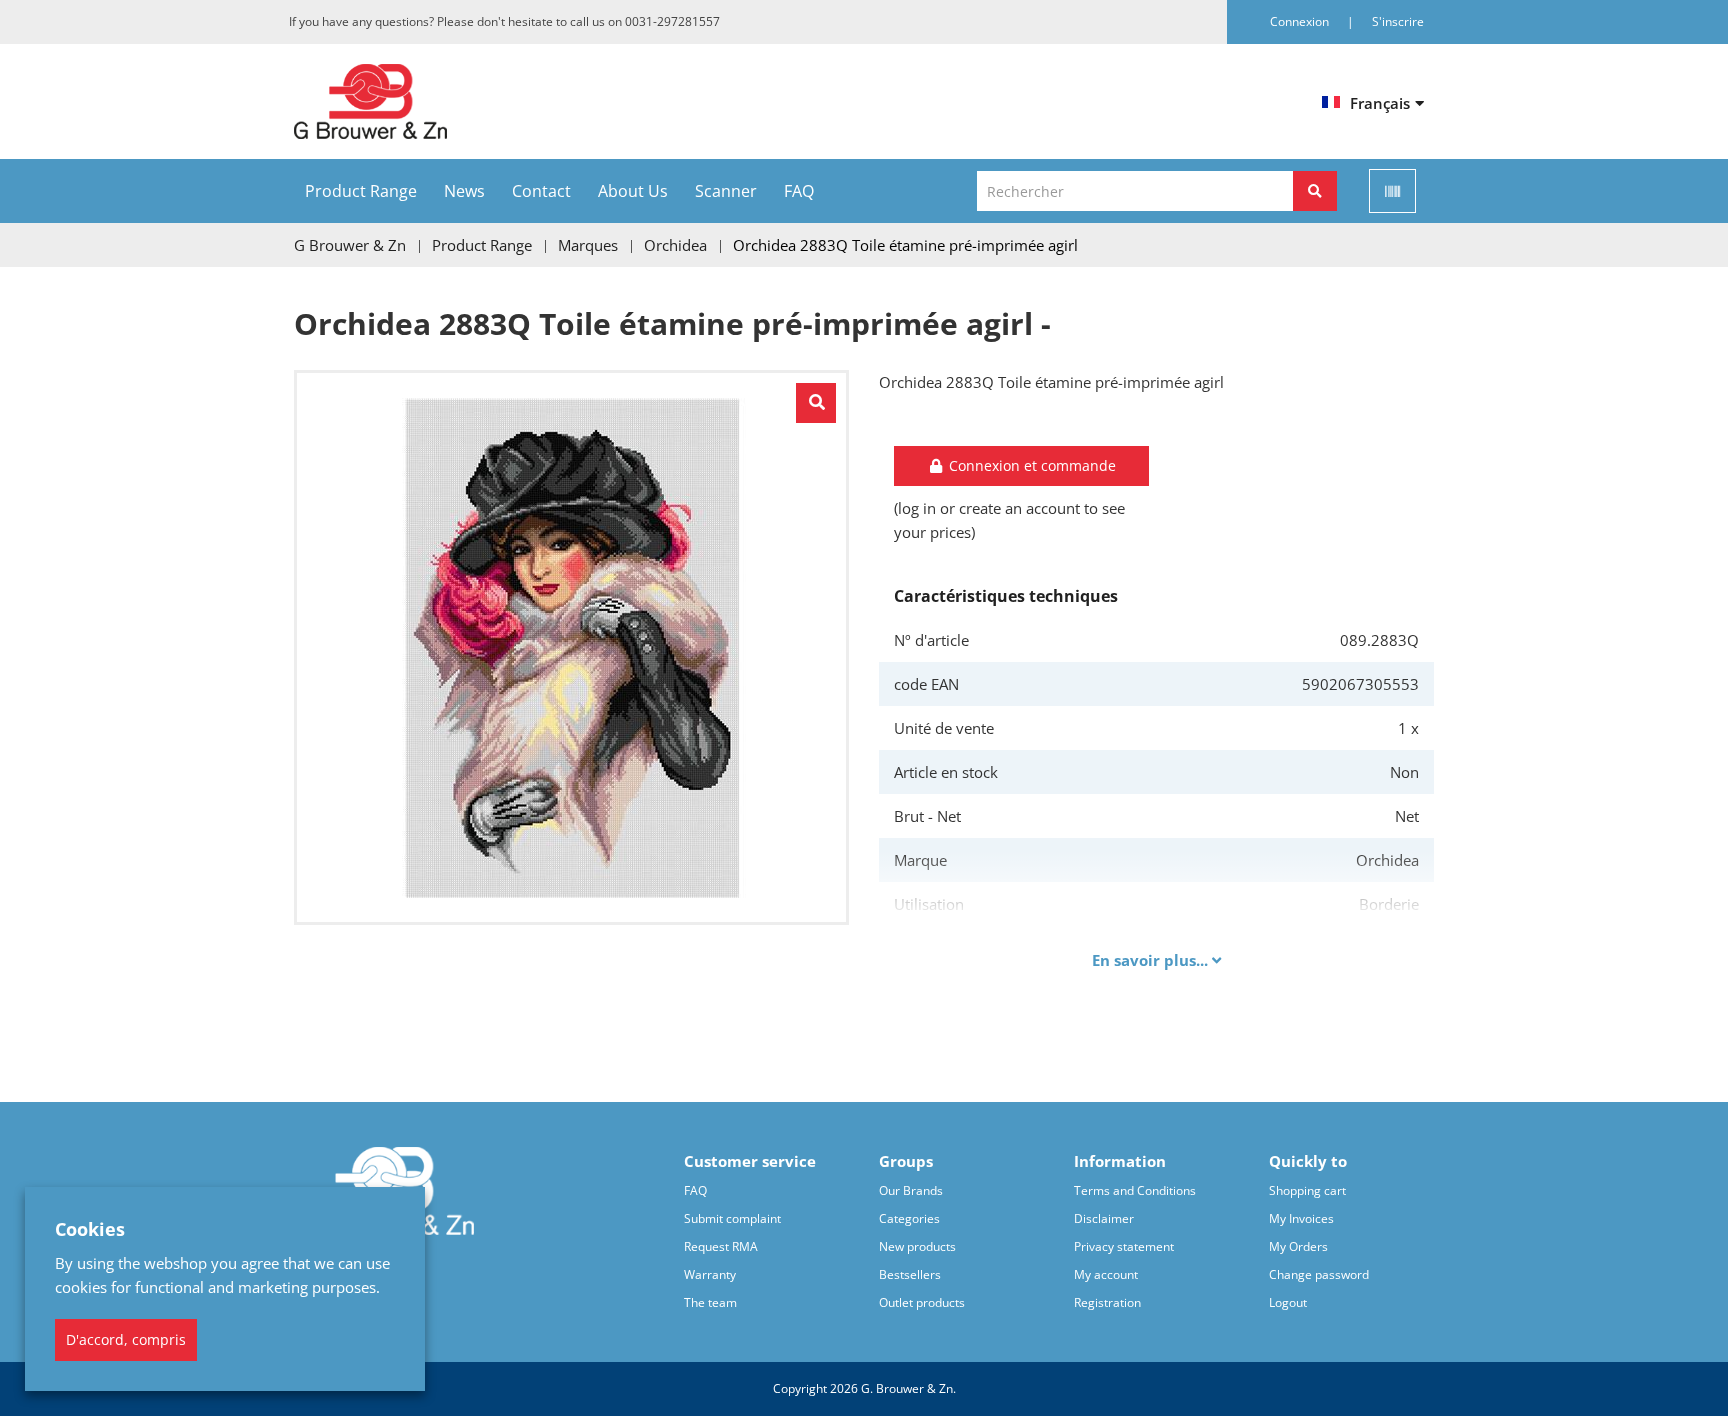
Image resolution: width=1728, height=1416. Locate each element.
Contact (541, 191)
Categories (909, 1218)
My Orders (1298, 1246)
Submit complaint (732, 1218)
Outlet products (922, 1302)
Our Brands (911, 1190)
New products (917, 1246)
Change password (1319, 1274)
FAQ (799, 191)
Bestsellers (910, 1274)
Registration (1107, 1302)
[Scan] (1392, 191)
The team (710, 1302)
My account (1106, 1274)
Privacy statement (1124, 1246)
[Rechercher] (1315, 191)
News (464, 191)
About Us (633, 191)
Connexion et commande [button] (1030, 465)
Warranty (710, 1274)
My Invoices (1301, 1218)
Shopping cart (1307, 1190)
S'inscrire (1398, 21)
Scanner (726, 191)
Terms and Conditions (1135, 1190)
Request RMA (721, 1246)
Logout (1288, 1302)
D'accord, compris (126, 1339)
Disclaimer (1104, 1218)
